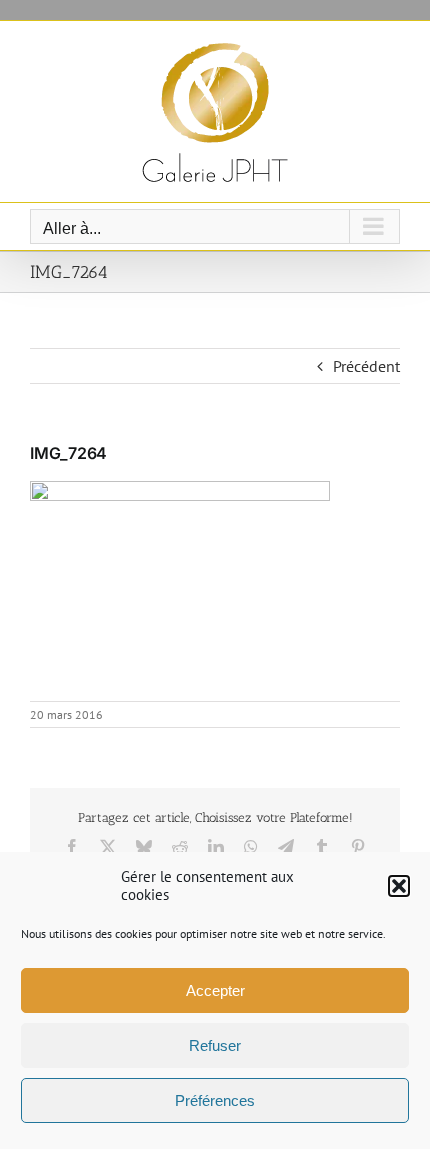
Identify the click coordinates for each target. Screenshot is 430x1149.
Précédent (366, 366)
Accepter (215, 990)
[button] (399, 886)
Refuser (215, 1045)
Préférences (215, 1100)
